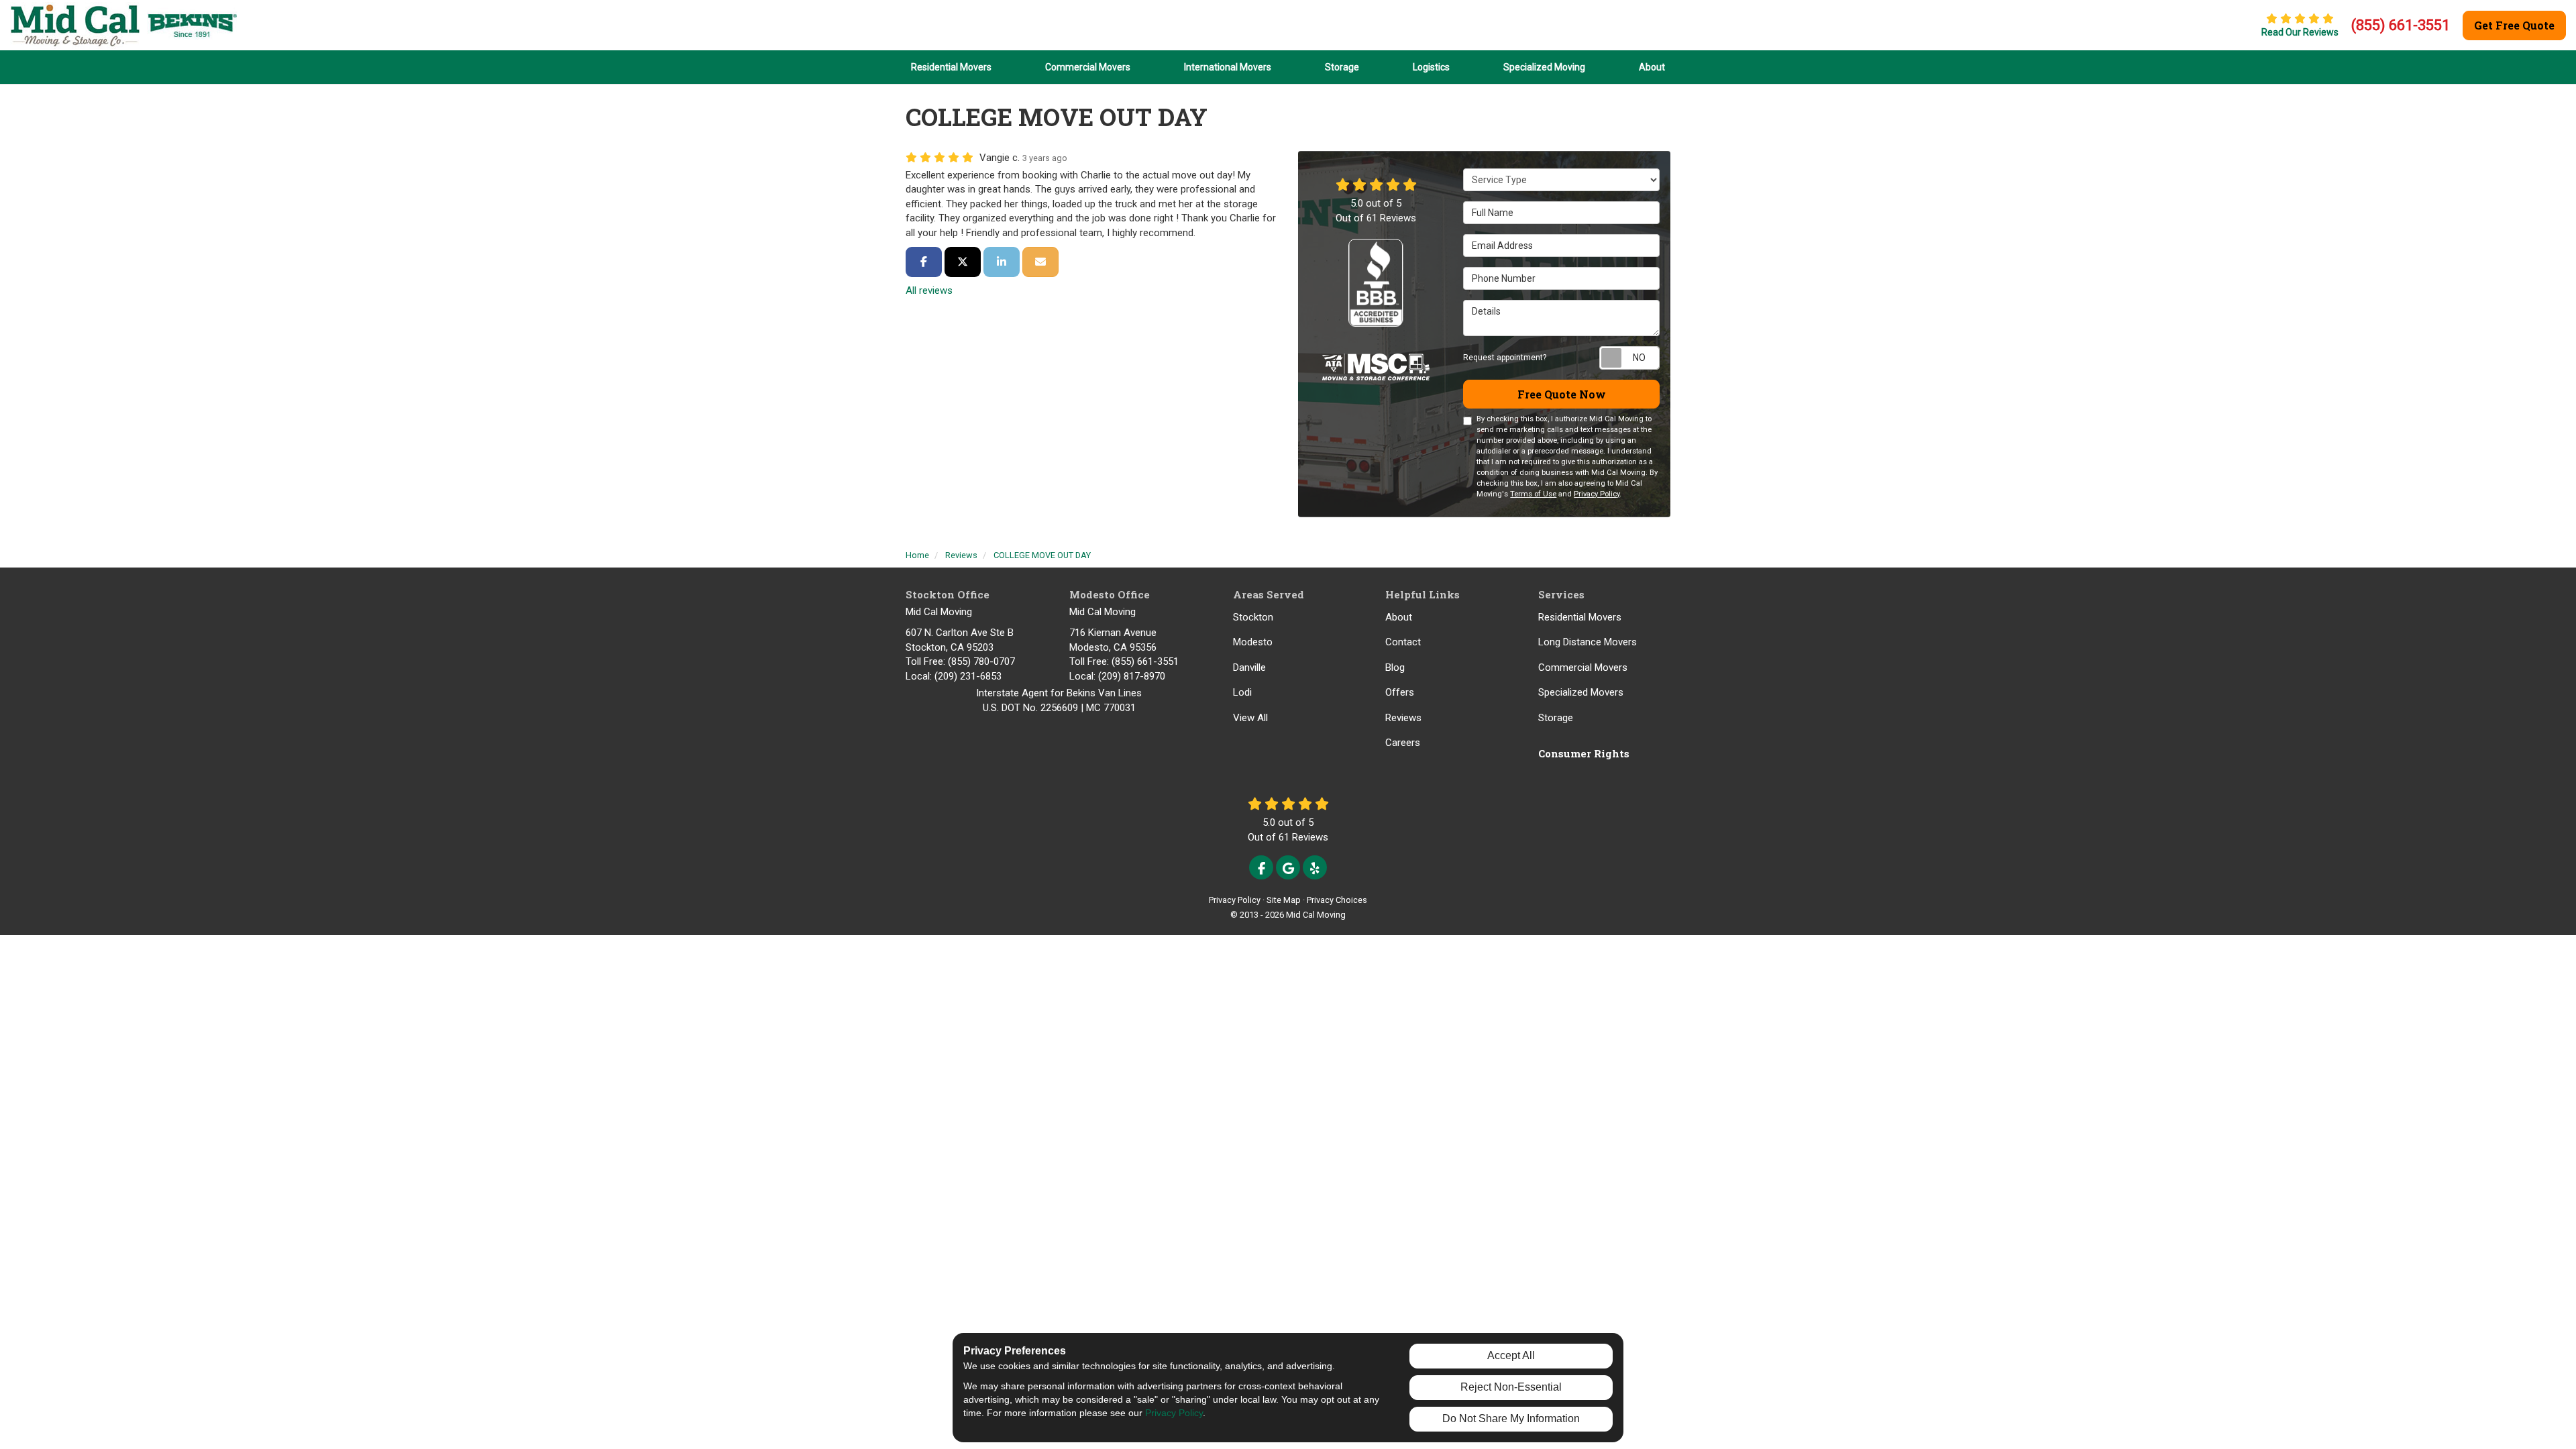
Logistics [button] (1431, 67)
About (1399, 617)
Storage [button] (1342, 67)
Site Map (1284, 900)
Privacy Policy (1597, 494)
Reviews (1403, 718)
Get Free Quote (2514, 25)
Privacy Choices (1337, 900)
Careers (1403, 743)
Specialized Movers (1581, 692)
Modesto (1253, 642)
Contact (1403, 642)
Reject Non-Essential (1511, 1387)
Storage (1556, 718)
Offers (1400, 692)
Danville (1249, 667)
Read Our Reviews (2300, 32)
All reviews (929, 290)
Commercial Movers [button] (1088, 67)
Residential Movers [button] (951, 67)
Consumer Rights (1584, 753)
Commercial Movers (1583, 667)
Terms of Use (1533, 494)
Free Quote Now (1562, 394)
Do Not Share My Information (1511, 1418)
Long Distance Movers (1588, 642)
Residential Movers (1580, 617)
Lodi (1242, 692)
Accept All (1511, 1355)
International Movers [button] (1228, 67)
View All (1250, 718)
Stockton (1253, 617)
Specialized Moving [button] (1544, 67)
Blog (1395, 667)
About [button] (1652, 67)
